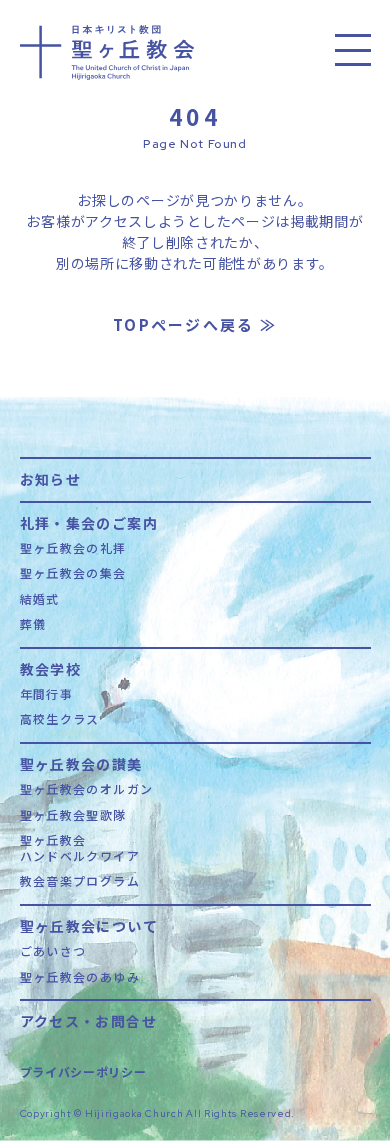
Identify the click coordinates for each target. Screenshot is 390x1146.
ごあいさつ (53, 951)
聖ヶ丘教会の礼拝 (73, 548)
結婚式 (40, 599)
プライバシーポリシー (83, 1071)
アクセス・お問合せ (89, 1019)
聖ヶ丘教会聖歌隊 (73, 815)
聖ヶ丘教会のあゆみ (80, 977)
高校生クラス (60, 719)
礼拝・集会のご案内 (89, 521)
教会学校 (51, 667)
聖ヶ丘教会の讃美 (81, 762)
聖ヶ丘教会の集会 (73, 573)
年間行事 (47, 694)
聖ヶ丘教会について (89, 924)
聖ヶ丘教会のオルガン (87, 789)
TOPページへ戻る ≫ (195, 324)
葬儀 (33, 624)
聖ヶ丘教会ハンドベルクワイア (80, 847)
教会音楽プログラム (80, 881)
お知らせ (51, 477)
